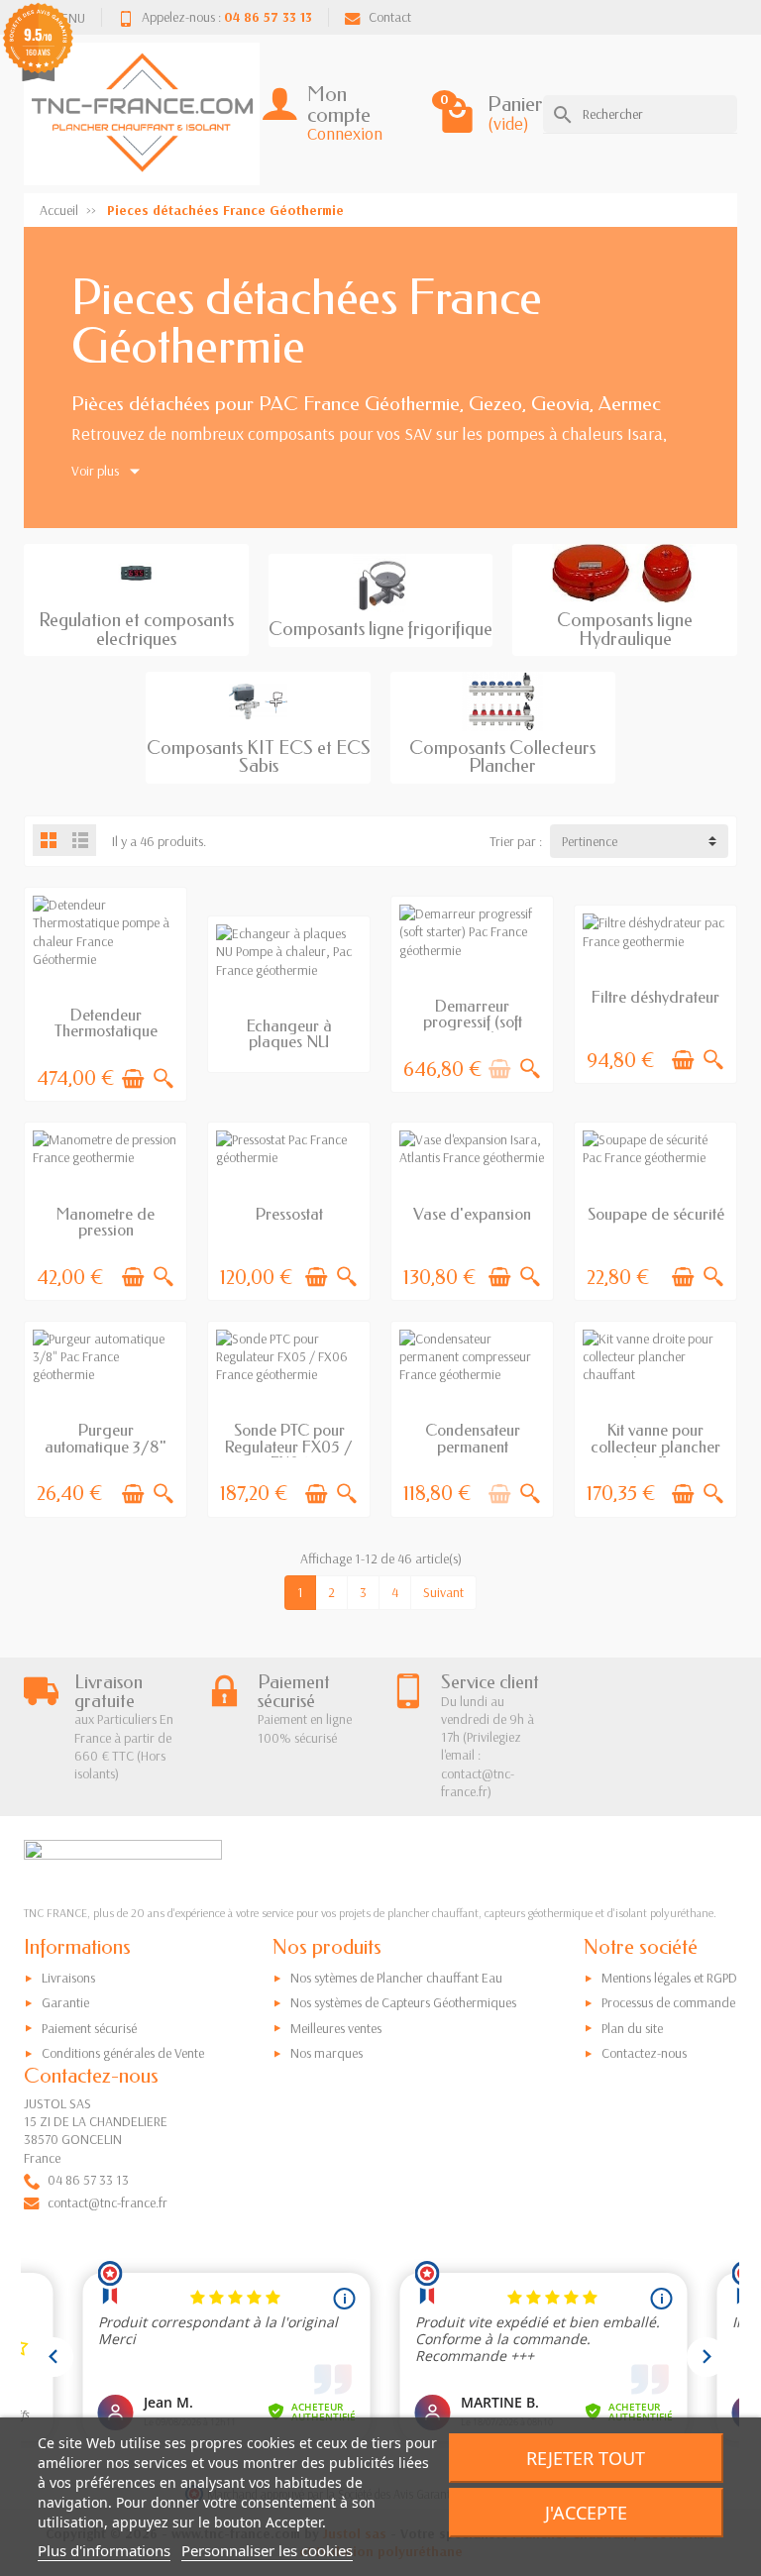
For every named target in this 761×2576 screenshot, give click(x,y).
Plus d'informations (104, 2550)
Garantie (65, 2002)
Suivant (443, 1592)
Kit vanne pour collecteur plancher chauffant (655, 1447)
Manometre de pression (106, 1222)
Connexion (345, 133)
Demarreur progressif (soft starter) (473, 1022)
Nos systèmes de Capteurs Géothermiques (403, 2002)
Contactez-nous (644, 2053)
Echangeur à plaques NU (289, 1034)
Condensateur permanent (473, 1438)
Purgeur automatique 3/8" (106, 1438)
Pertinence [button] (590, 841)
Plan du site (632, 2028)
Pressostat (289, 1214)
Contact (390, 17)
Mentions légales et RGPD (669, 1978)
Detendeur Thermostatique (106, 1023)
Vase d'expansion (472, 1214)
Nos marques (326, 2053)
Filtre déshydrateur (655, 997)
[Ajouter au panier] (133, 1079)
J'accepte (586, 2513)
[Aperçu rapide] (163, 1079)
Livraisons (68, 1978)
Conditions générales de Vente (123, 2053)
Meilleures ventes (336, 2028)
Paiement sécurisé (89, 2028)
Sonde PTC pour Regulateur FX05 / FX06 (289, 1447)
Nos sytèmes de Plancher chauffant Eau (396, 1978)
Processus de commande (668, 2002)
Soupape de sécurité (656, 1214)
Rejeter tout (586, 2458)
